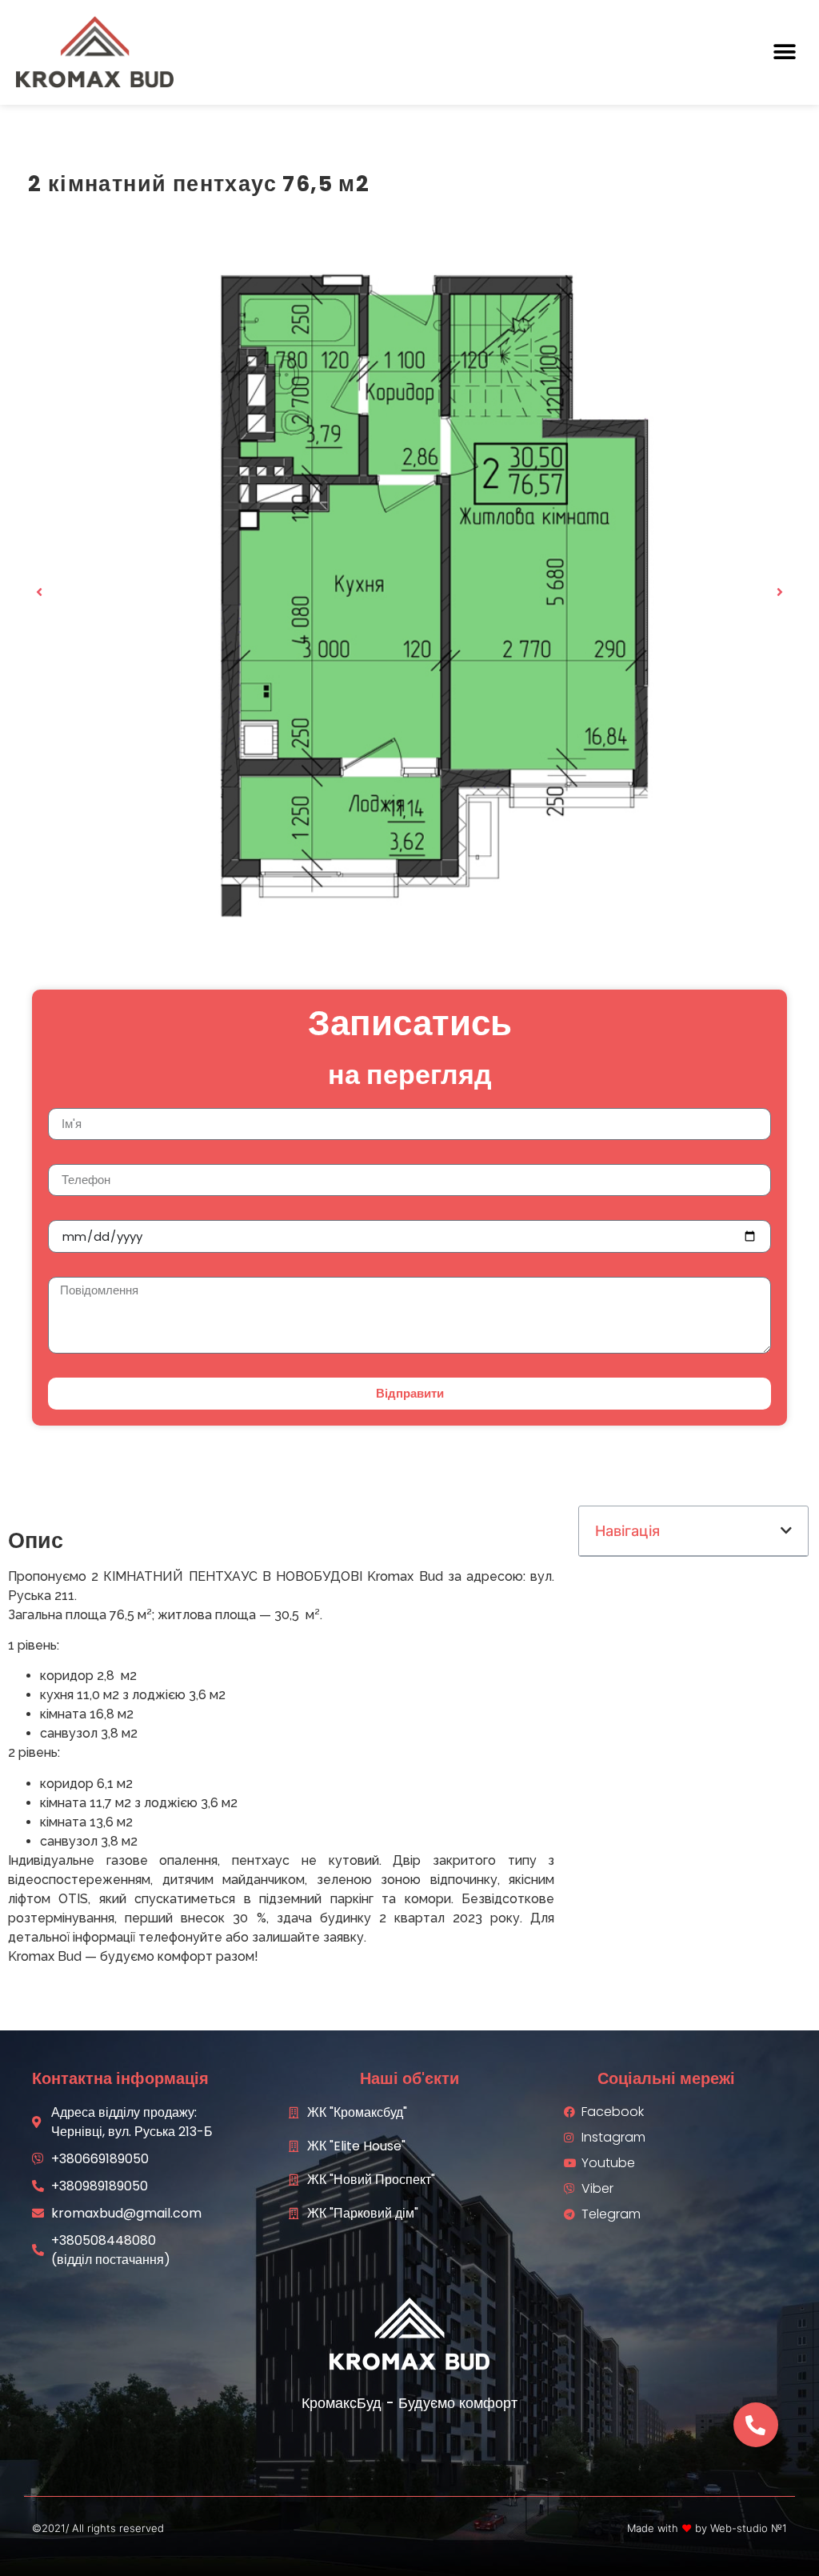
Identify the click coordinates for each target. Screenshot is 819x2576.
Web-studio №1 (749, 2528)
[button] (785, 52)
